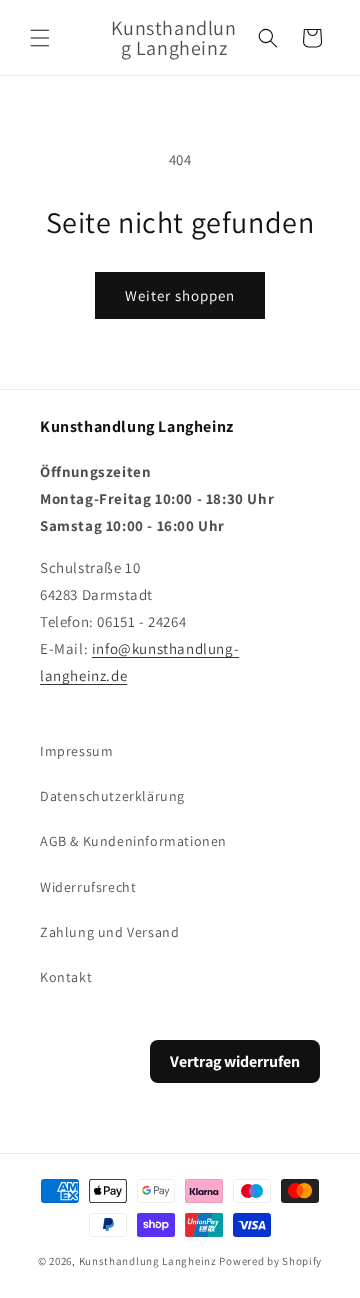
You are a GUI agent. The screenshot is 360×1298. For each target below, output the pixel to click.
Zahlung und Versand (109, 932)
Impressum (76, 751)
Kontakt (66, 977)
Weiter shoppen (180, 295)
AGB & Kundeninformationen (133, 841)
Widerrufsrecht (88, 887)
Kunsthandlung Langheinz (148, 1261)
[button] (40, 38)
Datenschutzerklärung (112, 796)
